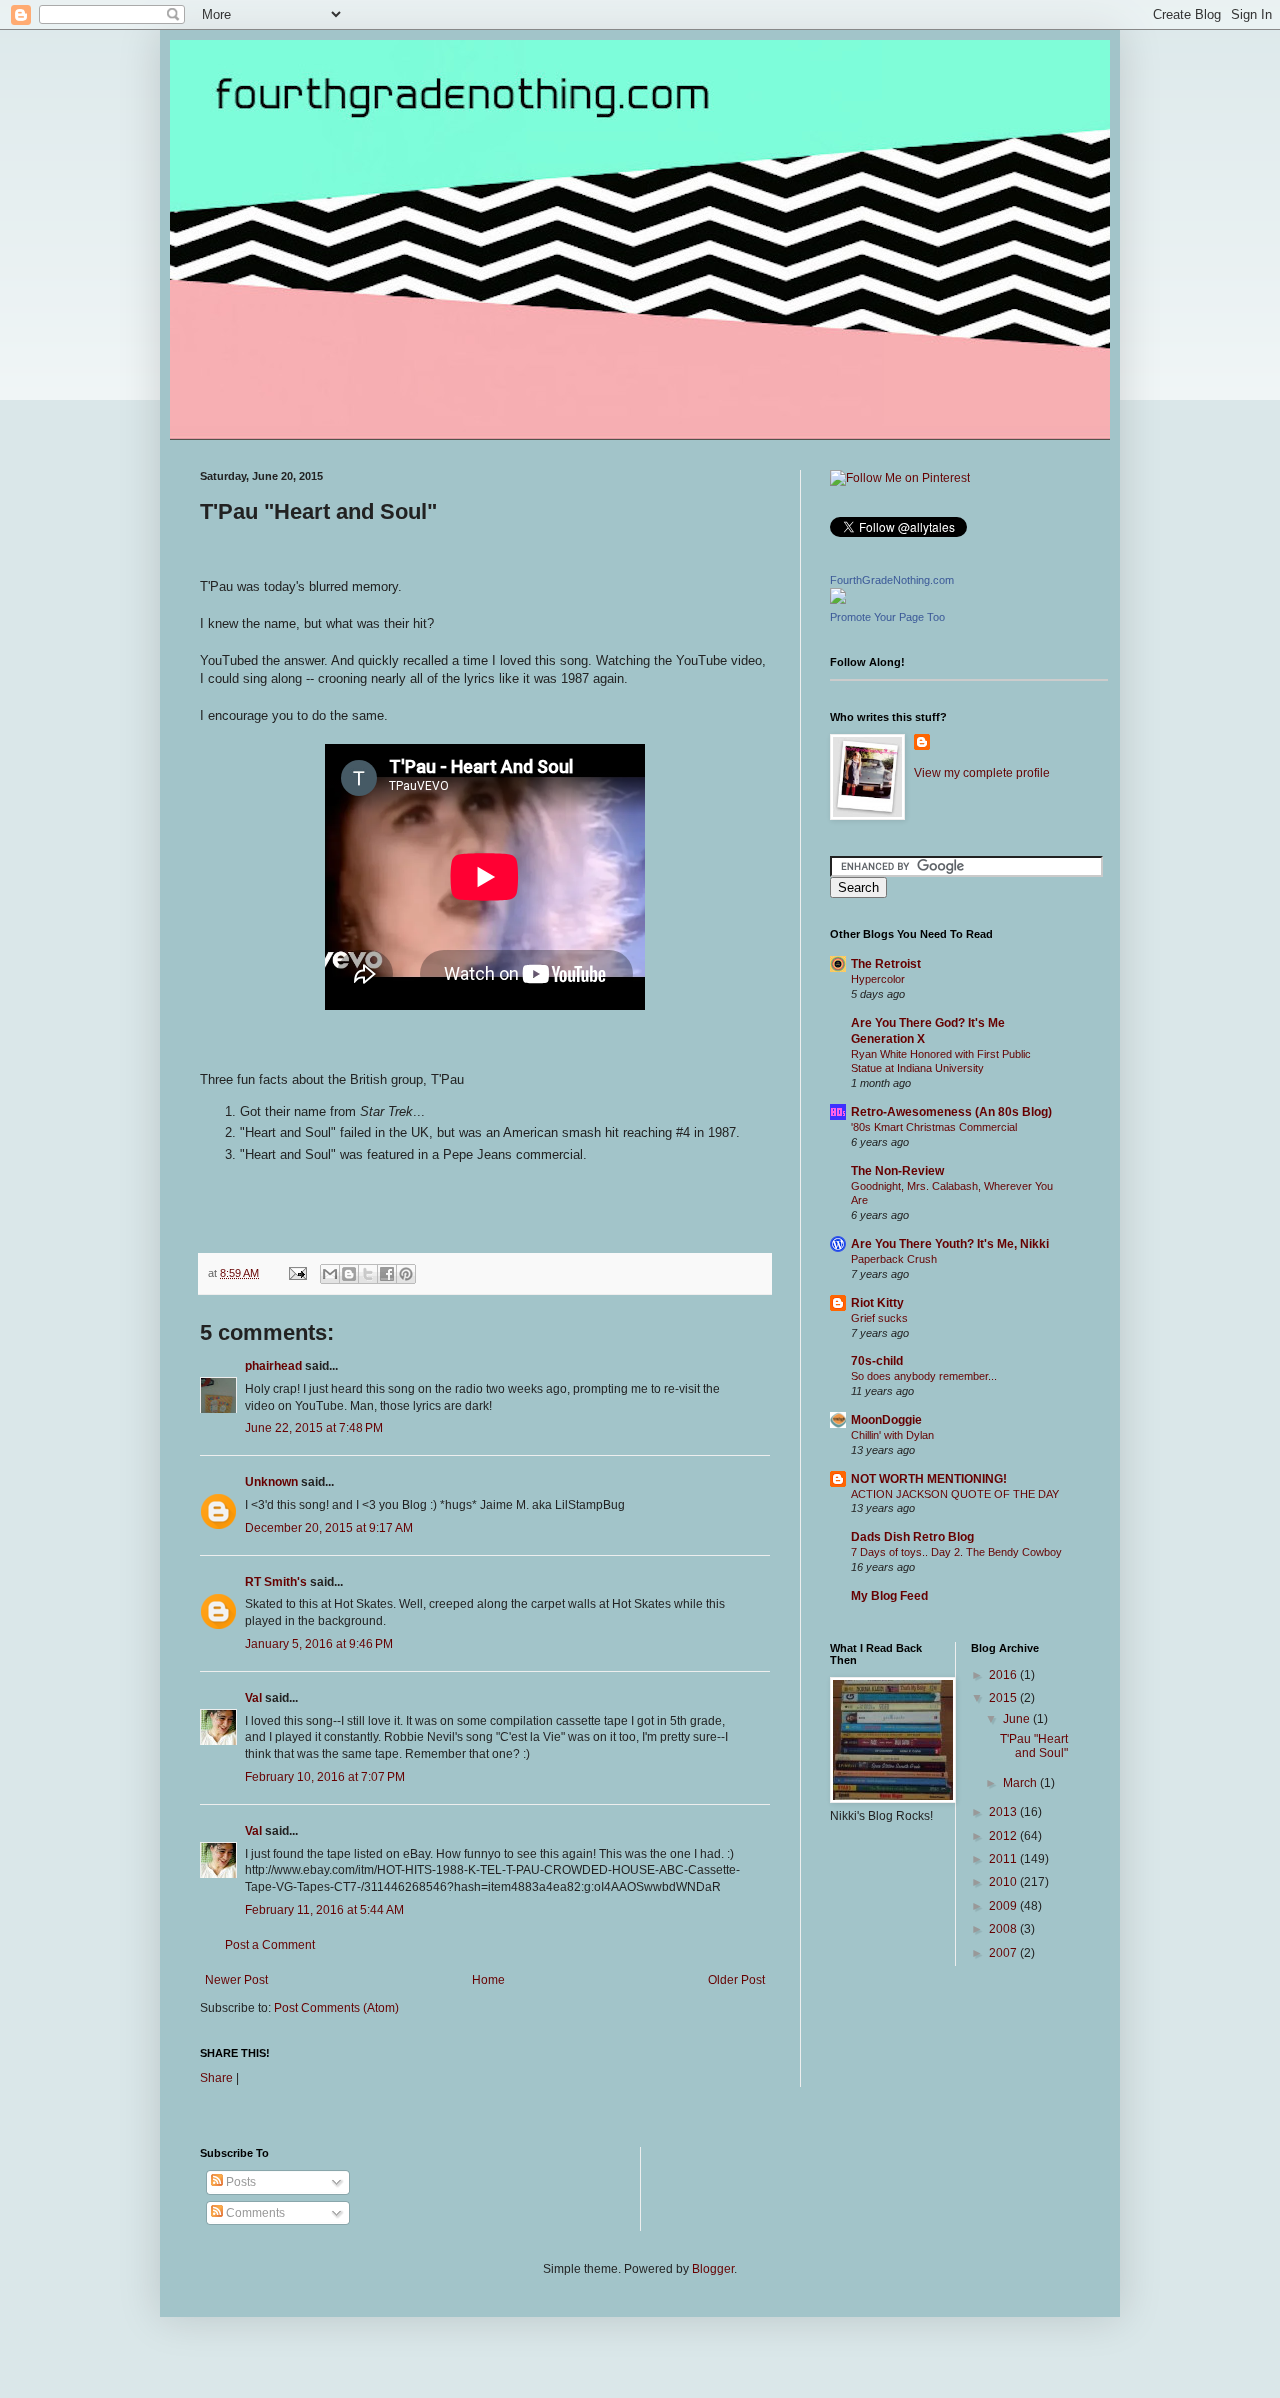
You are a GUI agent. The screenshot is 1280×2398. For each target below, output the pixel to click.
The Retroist (886, 964)
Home (488, 1980)
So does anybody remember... (924, 1376)
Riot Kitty (877, 1303)
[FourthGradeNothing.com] (838, 600)
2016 (1004, 1675)
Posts (239, 2182)
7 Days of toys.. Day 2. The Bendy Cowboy (956, 1552)
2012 (1004, 1836)
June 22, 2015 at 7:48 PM (314, 1428)
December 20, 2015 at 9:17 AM (329, 1528)
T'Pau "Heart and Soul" (1034, 1746)
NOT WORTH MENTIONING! (929, 1479)
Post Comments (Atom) (336, 2008)
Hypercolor (878, 979)
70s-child (877, 1361)
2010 (1004, 1882)
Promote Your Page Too (887, 617)
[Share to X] (368, 1274)
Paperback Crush (894, 1259)
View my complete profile (982, 773)
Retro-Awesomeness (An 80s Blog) (951, 1112)
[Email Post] (297, 1273)
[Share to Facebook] (387, 1274)
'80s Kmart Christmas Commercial (934, 1127)
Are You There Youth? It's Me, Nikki (950, 1244)
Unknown (271, 1482)
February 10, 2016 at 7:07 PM (325, 1777)
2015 (1004, 1698)
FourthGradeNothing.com (892, 580)
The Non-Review (897, 1171)
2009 (1004, 1906)
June (1018, 1719)
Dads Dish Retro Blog (912, 1537)
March (1021, 1783)
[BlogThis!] (349, 1274)
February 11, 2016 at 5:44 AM (324, 1910)
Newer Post (236, 1980)
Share (216, 2078)
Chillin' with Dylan (892, 1435)
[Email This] (330, 1274)
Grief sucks (879, 1318)
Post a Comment (270, 1945)
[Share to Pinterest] (406, 1274)
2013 (1004, 1812)
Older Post (736, 1980)
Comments (254, 2213)
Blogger (713, 2269)
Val (253, 1698)
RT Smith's (276, 1582)
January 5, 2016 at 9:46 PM (319, 1644)
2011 (1004, 1859)
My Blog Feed (889, 1596)
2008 (1004, 1929)
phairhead (273, 1366)
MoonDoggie (886, 1420)
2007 (1004, 1953)
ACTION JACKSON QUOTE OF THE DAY (955, 1494)
